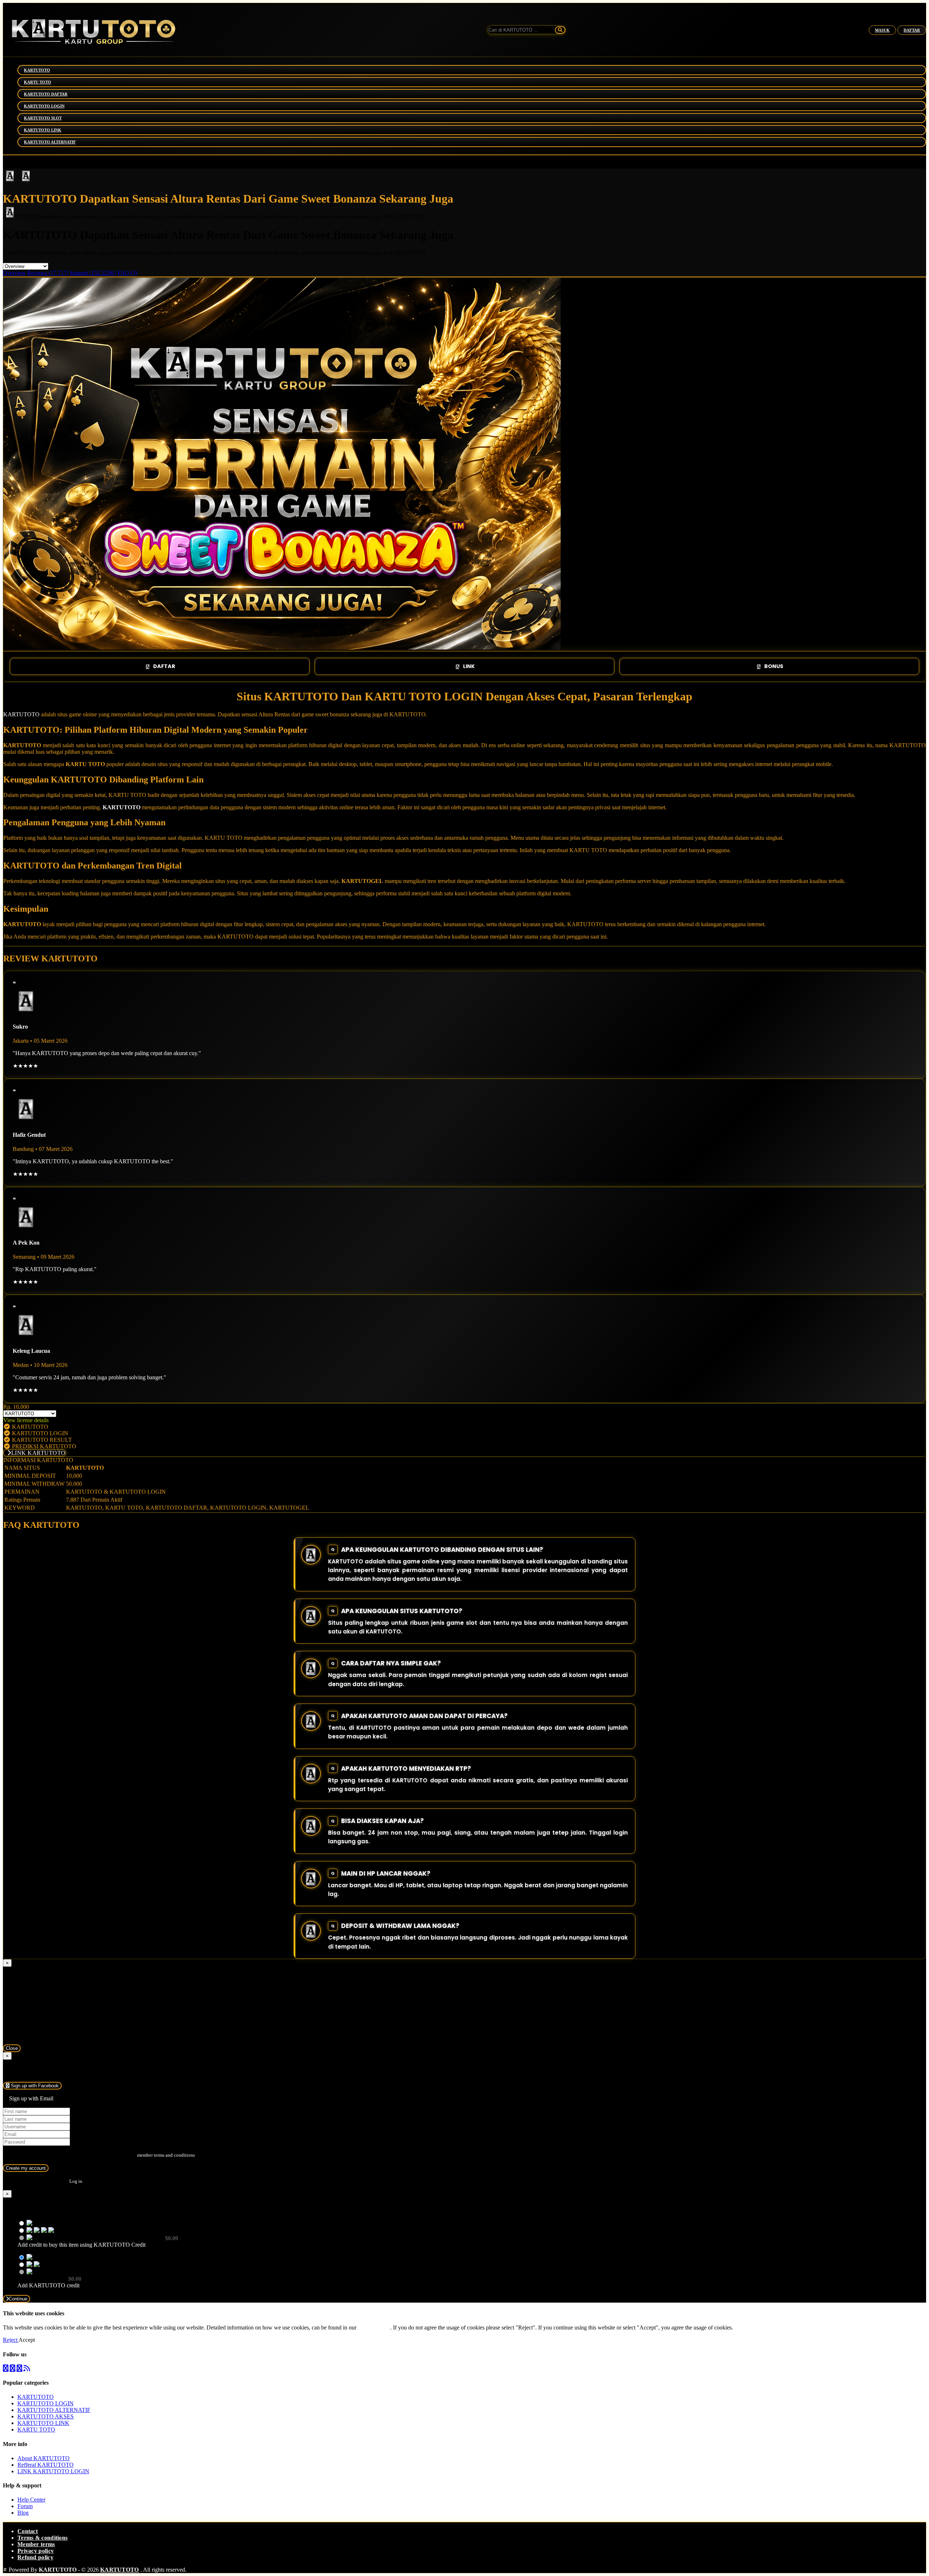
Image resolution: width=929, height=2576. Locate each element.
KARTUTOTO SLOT (43, 118)
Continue (18, 2299)
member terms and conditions (166, 2155)
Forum (25, 2506)
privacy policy (374, 2327)
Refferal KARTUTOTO (46, 2465)
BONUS (774, 666)
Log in (76, 2181)
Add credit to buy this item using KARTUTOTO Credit (81, 2245)
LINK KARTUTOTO (38, 1453)
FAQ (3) (127, 273)
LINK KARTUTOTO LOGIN (53, 2471)
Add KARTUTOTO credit (48, 2285)
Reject (11, 2340)
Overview (14, 273)
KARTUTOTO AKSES (46, 2416)
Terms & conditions (42, 2538)
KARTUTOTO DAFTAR (46, 94)
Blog (23, 2513)
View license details (26, 1420)
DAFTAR (912, 30)
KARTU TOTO (38, 82)
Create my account (26, 2168)
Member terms (36, 2544)
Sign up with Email (31, 2098)
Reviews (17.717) (48, 273)
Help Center (31, 2500)
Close (12, 2048)
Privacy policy (36, 2551)
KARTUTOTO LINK (43, 130)
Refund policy (35, 2557)
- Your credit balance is (98, 2241)
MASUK (882, 30)
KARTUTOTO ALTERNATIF (50, 142)
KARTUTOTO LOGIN (44, 106)
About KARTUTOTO (44, 2458)
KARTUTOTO (37, 70)
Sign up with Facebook (34, 2086)
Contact (28, 2531)
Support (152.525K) (93, 273)
